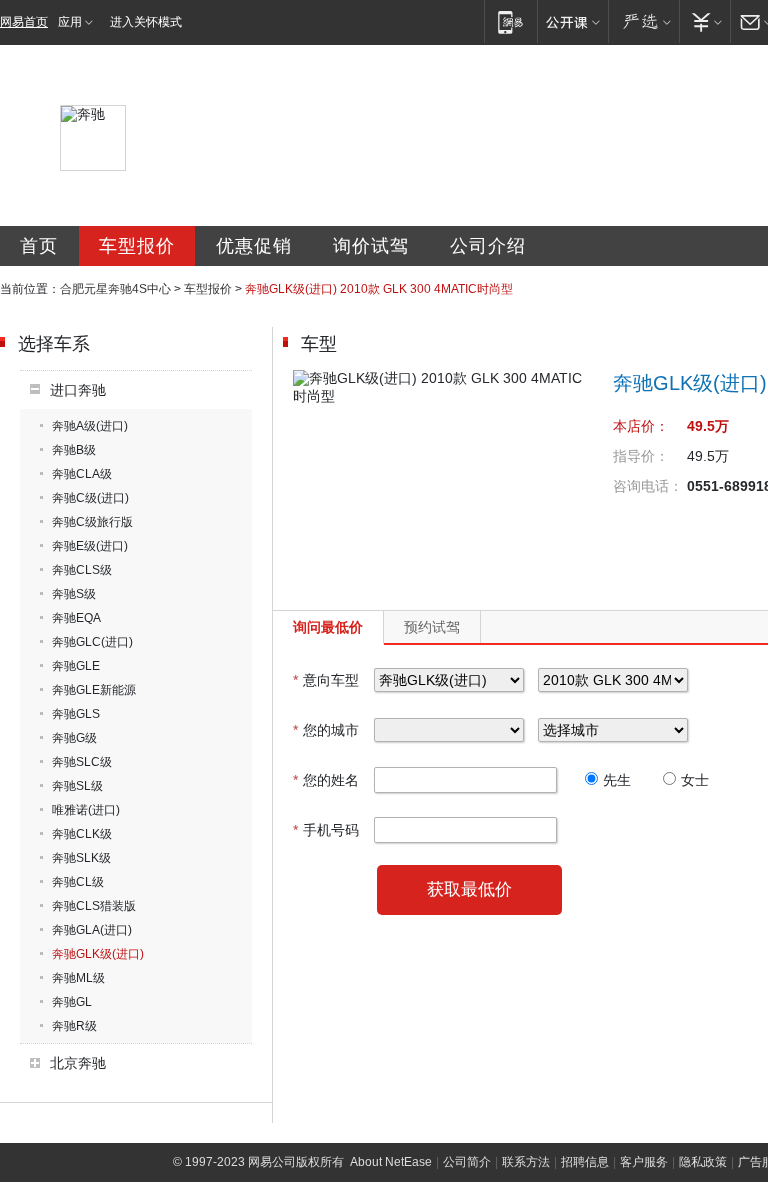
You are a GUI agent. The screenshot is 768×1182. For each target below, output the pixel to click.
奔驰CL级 (78, 882)
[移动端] (510, 21)
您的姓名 (326, 780)
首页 (39, 246)
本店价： (641, 426)
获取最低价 (469, 889)
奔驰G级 (74, 738)
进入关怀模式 (146, 22)
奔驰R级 (74, 1026)
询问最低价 (328, 627)
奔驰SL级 (77, 786)
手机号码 (326, 830)
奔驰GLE (76, 666)
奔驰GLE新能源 (94, 690)
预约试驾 (432, 627)
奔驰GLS (76, 714)
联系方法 (526, 1162)
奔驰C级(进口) (90, 498)
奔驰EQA (76, 618)
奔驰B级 (74, 450)
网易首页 (24, 22)
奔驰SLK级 (81, 858)
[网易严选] (643, 21)
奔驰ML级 (78, 978)
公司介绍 (488, 246)
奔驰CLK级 (82, 834)
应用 (70, 22)
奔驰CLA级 (82, 474)
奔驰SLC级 (82, 762)
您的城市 (326, 730)
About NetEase (391, 1162)
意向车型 (326, 680)
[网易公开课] (572, 21)
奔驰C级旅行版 (92, 522)
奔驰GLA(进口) (92, 930)
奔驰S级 (74, 594)
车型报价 (137, 246)
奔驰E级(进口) (90, 546)
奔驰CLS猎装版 (94, 906)
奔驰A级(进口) (90, 426)
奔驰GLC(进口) (92, 642)
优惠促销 (254, 246)
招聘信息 (585, 1162)
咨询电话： (648, 486)
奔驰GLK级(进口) (98, 954)
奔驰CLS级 (82, 570)
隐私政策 (703, 1162)
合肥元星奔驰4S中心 (115, 289)
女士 (695, 780)
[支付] (704, 21)
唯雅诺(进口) (86, 810)
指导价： (641, 456)
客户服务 (644, 1162)
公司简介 (467, 1162)
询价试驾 (371, 246)
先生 (617, 780)
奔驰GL (72, 1002)
